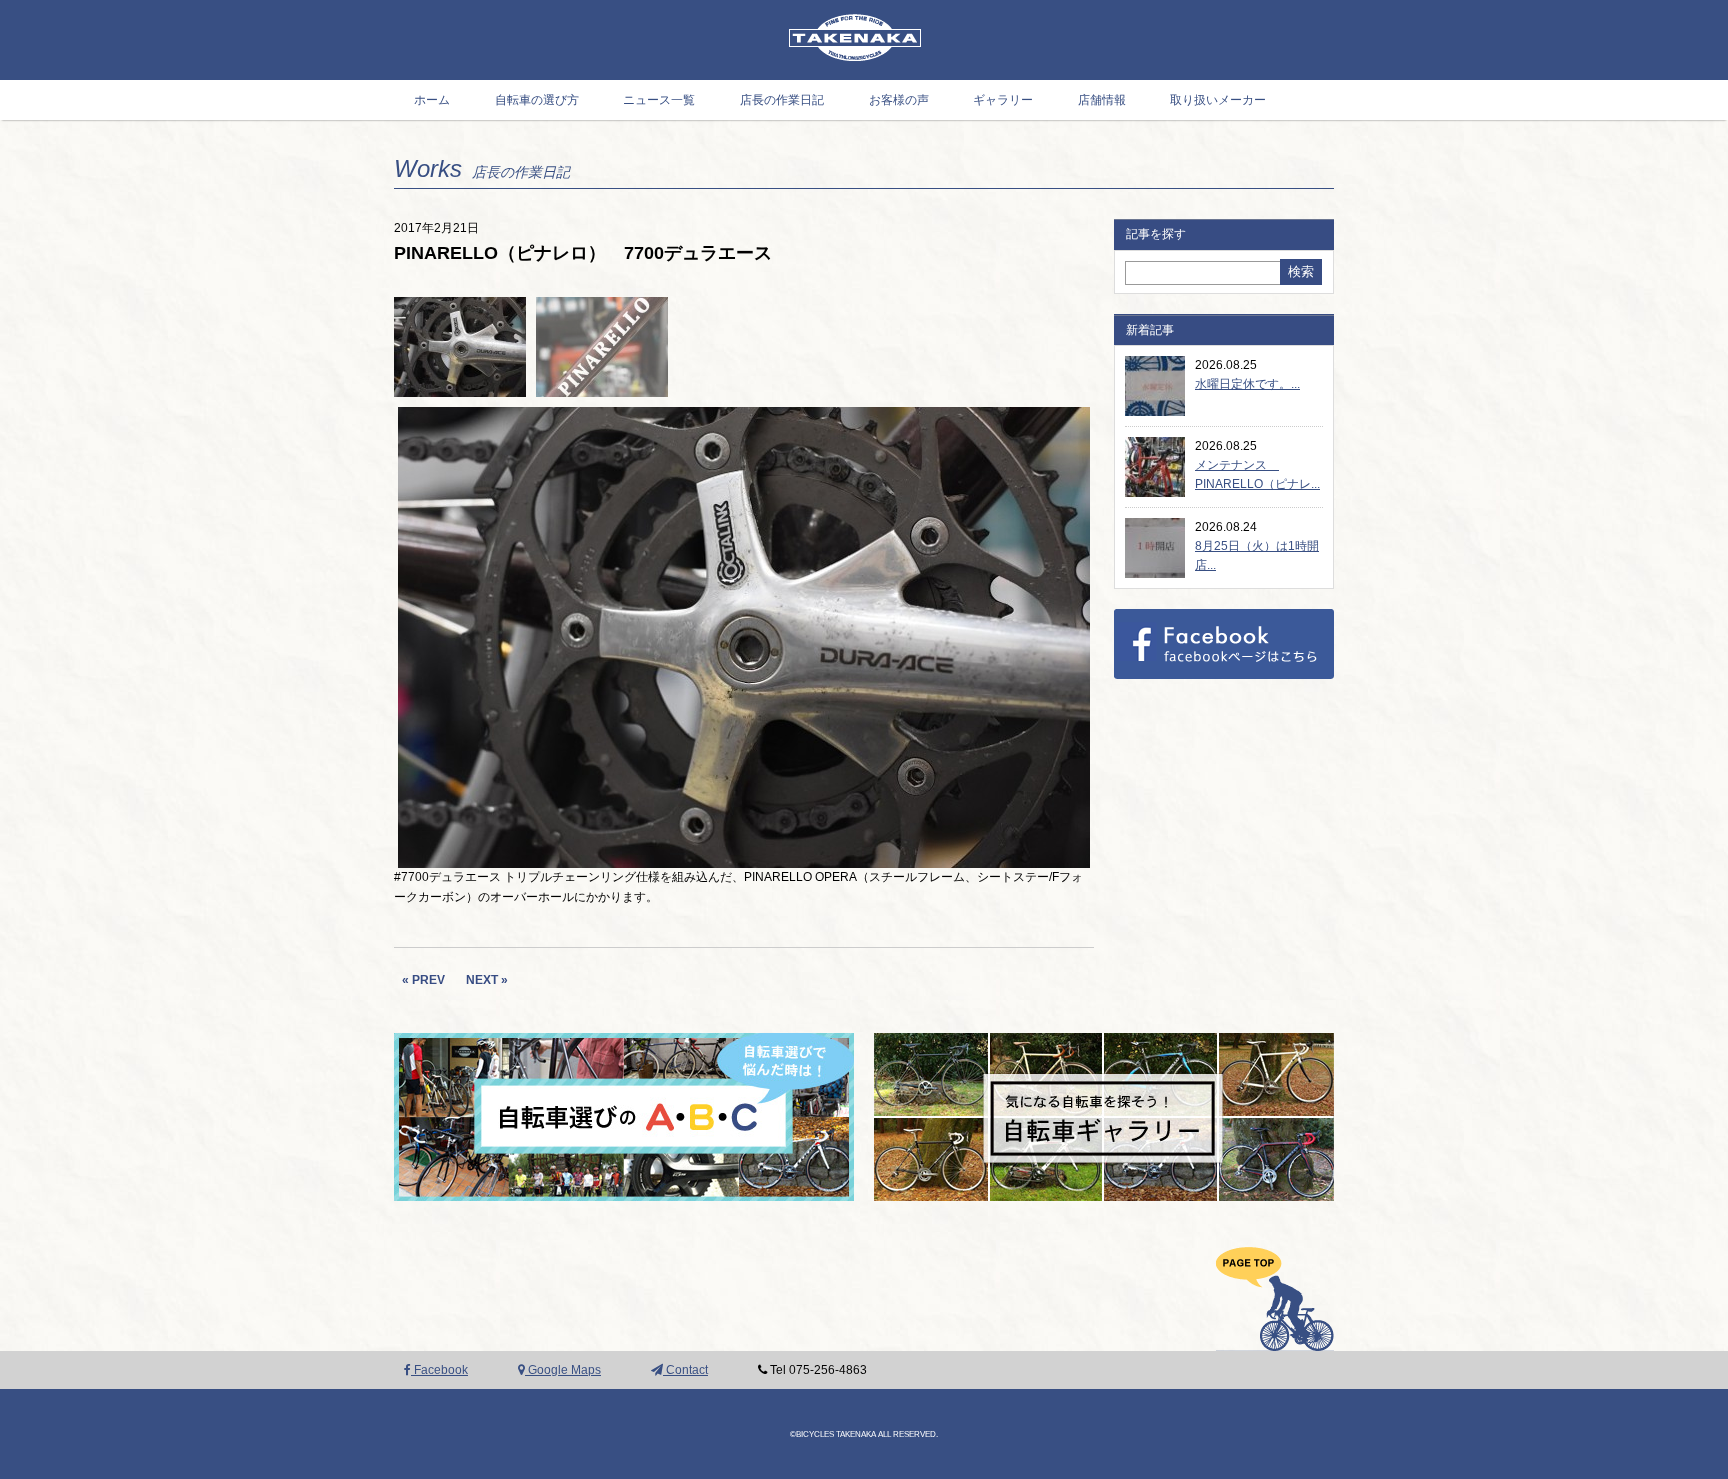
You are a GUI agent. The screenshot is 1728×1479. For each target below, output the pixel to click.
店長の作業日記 (782, 100)
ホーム (432, 100)
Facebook (439, 1370)
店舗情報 (1102, 100)
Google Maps (563, 1370)
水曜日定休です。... (1247, 384)
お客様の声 (899, 100)
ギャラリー (1003, 100)
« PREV (423, 980)
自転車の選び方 (537, 100)
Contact (685, 1370)
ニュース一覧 (659, 100)
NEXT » (487, 980)
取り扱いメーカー (1218, 100)
